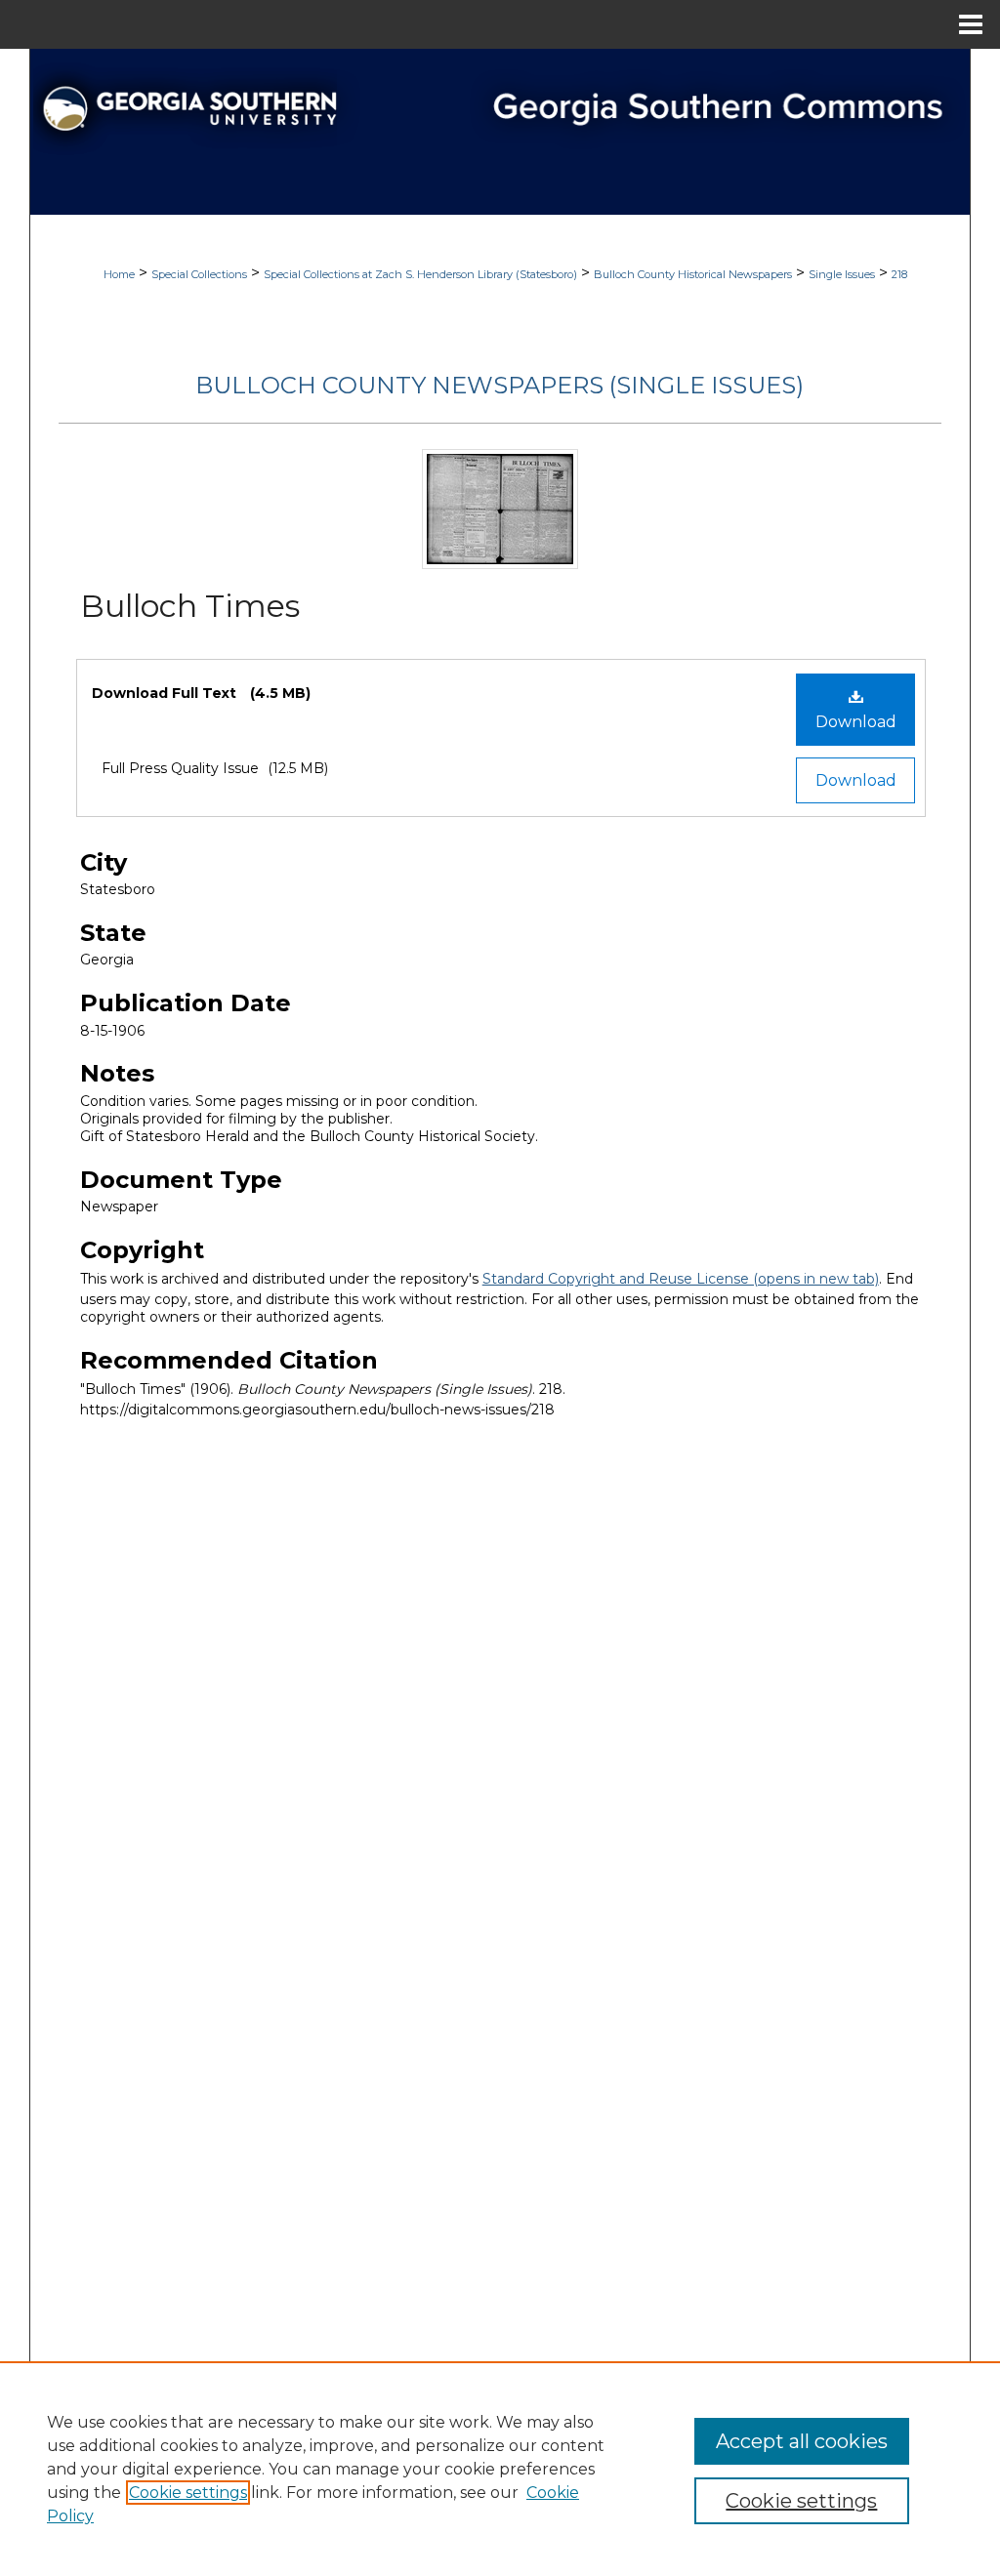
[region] (500, 2469)
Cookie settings (188, 2493)
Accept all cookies (802, 2441)
